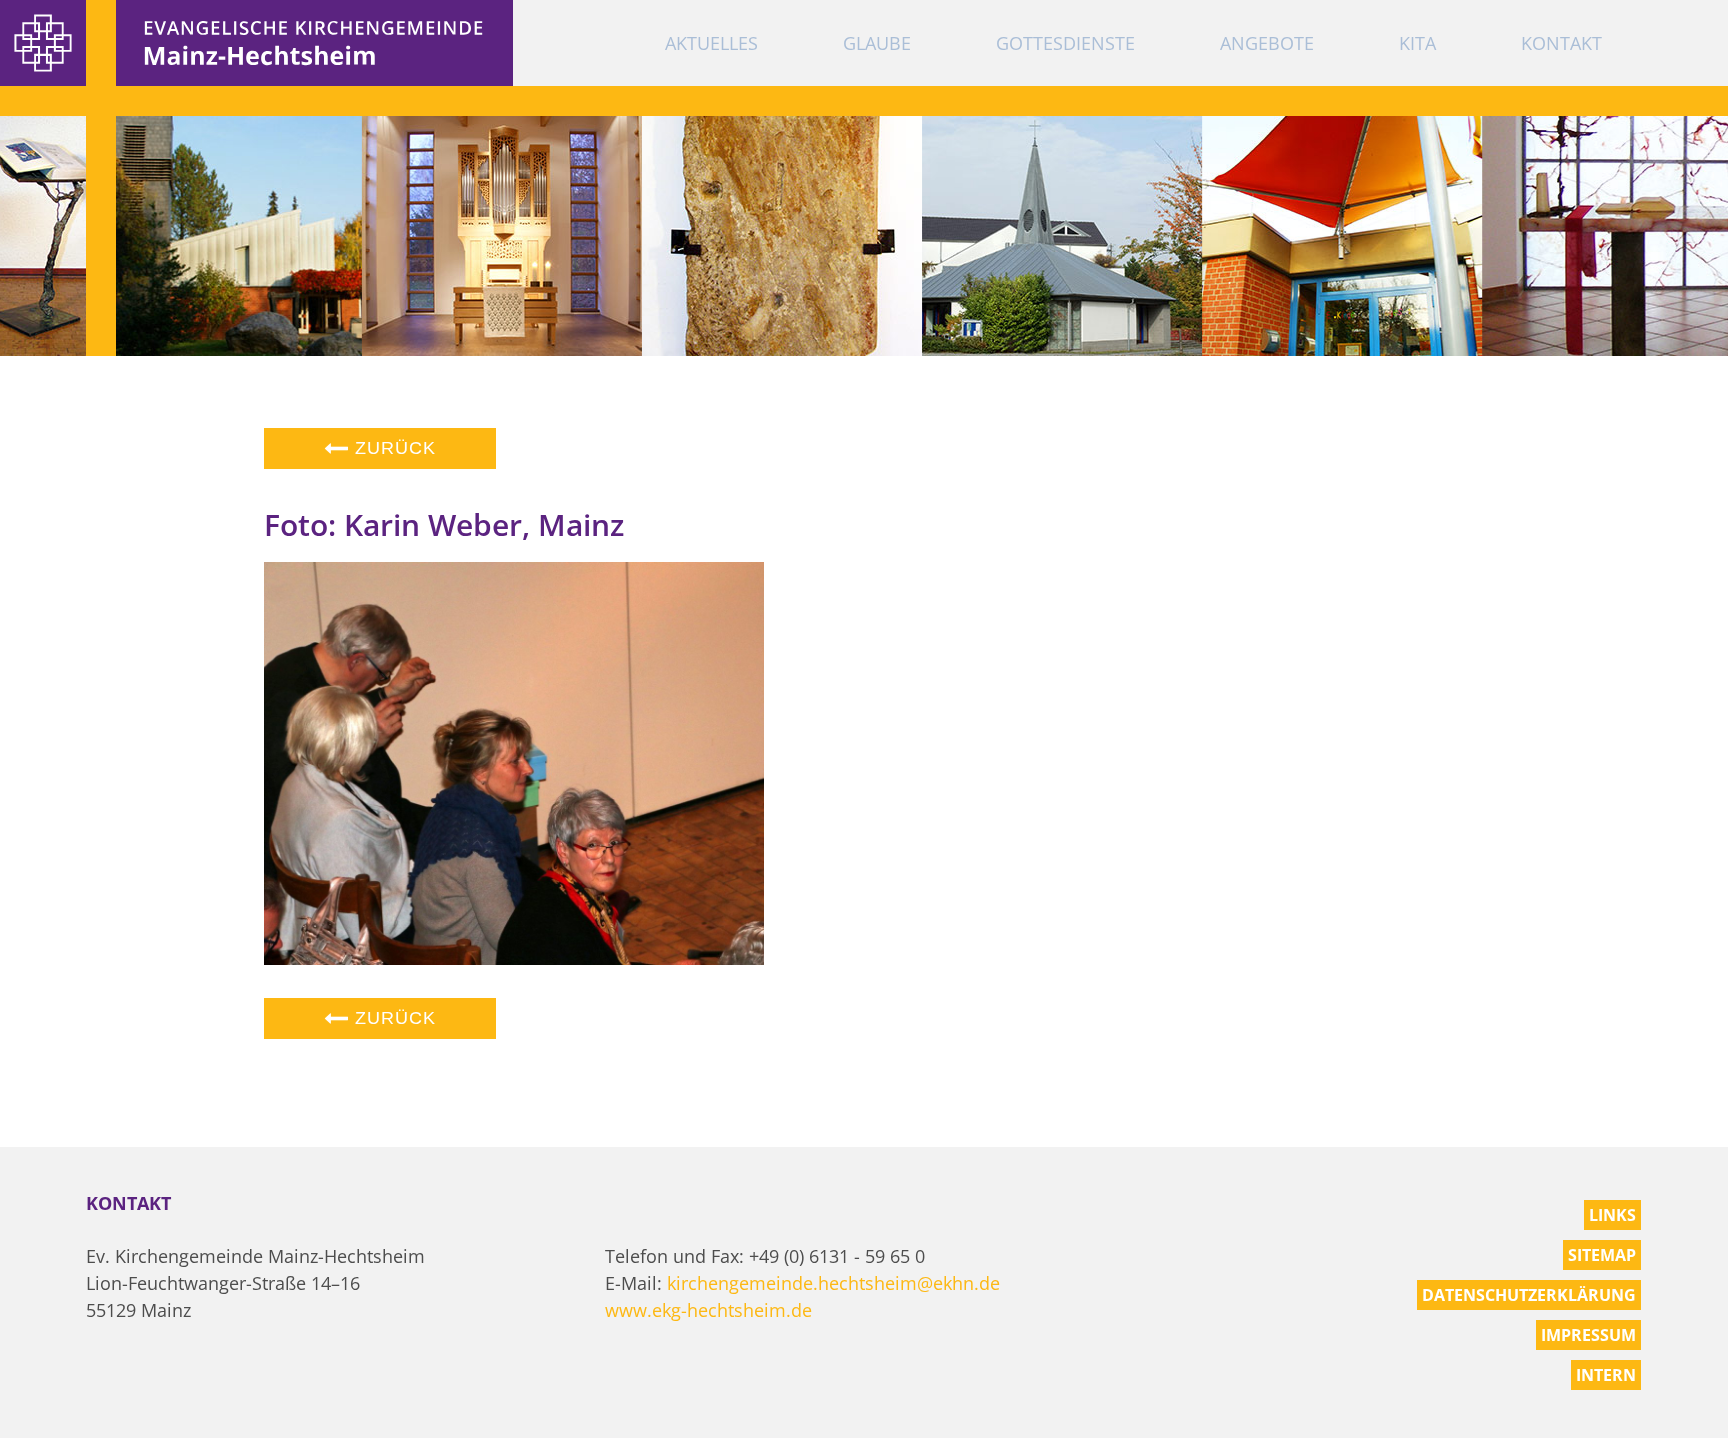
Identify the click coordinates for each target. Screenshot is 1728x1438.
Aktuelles (711, 43)
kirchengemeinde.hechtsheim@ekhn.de (833, 1283)
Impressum (1588, 1335)
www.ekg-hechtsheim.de (708, 1310)
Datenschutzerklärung (1529, 1295)
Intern (1606, 1375)
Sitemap (1602, 1255)
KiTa (1417, 43)
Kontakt (1561, 43)
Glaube (877, 43)
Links (1612, 1215)
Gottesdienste (1065, 43)
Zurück (392, 448)
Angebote (1267, 43)
